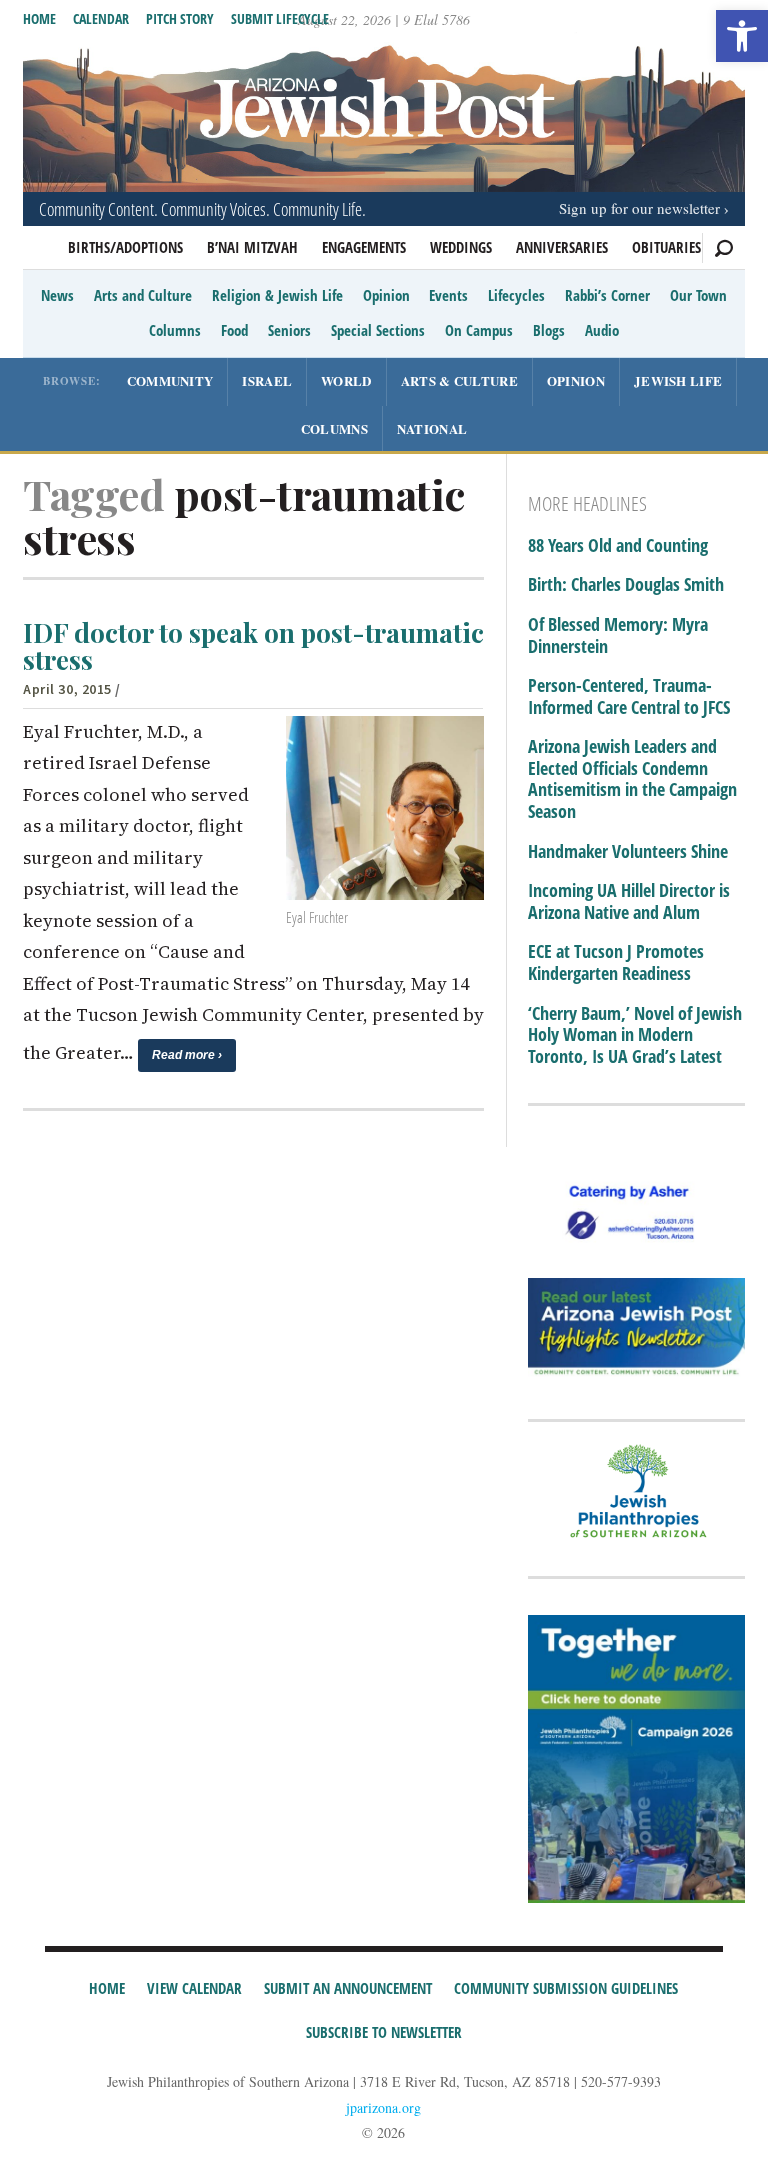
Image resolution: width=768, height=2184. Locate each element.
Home (39, 18)
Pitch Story (180, 18)
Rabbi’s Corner (607, 295)
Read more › (187, 1055)
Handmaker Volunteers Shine (628, 852)
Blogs (549, 330)
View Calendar (194, 1988)
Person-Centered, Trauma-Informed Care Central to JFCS (629, 696)
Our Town (698, 295)
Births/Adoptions (125, 247)
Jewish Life (678, 380)
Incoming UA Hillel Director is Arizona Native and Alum (629, 901)
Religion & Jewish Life (277, 295)
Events (448, 295)
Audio (602, 330)
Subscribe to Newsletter (384, 2032)
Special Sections (378, 330)
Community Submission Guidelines (566, 1988)
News (57, 295)
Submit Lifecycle (280, 18)
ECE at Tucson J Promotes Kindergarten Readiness (616, 962)
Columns (175, 330)
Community (170, 380)
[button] (742, 36)
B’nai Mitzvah (252, 247)
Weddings (461, 247)
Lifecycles (516, 295)
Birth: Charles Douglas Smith (626, 585)
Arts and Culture (143, 295)
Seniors (289, 330)
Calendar (101, 18)
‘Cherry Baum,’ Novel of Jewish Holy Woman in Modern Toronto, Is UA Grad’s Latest (635, 1035)
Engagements (364, 247)
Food (234, 330)
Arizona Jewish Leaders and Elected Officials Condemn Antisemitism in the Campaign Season (632, 779)
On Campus (479, 330)
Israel (267, 380)
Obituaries (666, 247)
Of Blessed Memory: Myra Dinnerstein (618, 635)
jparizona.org (383, 2107)
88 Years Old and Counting (618, 546)
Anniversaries (562, 247)
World (346, 380)
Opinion (386, 295)
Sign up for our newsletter (639, 208)
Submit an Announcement (348, 1988)
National (432, 428)
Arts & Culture (459, 380)
